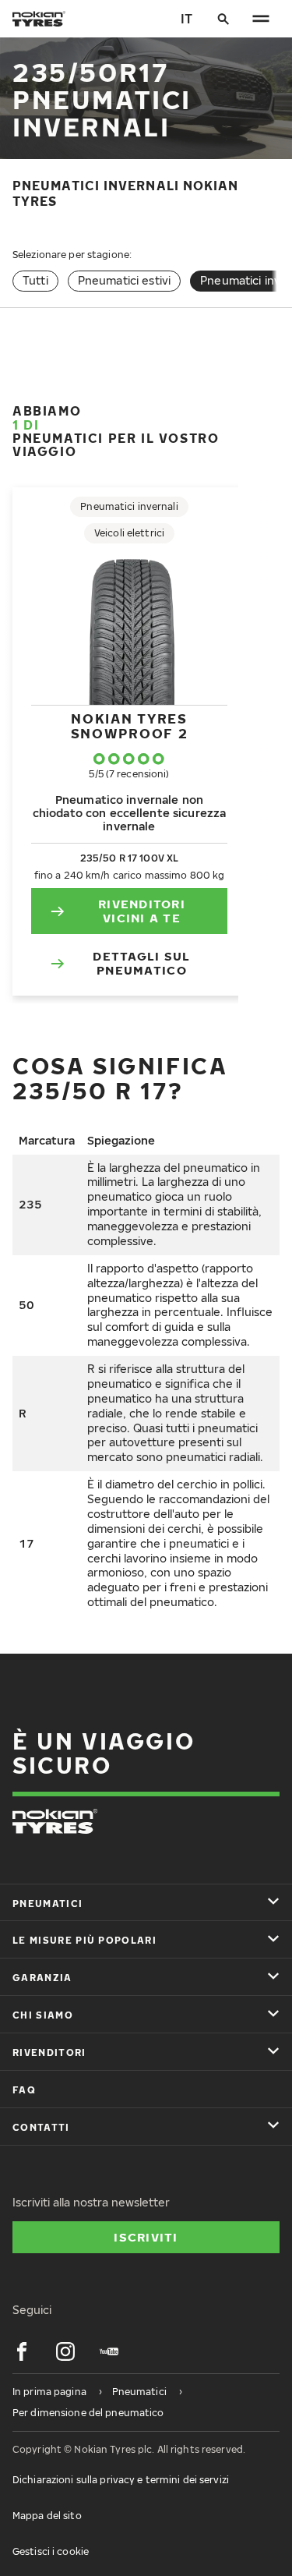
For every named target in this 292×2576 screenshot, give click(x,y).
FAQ (24, 2090)
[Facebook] (22, 2351)
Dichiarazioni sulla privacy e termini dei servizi (121, 2480)
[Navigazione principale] (261, 19)
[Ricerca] (223, 19)
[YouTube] (109, 2351)
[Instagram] (65, 2351)
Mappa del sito (47, 2516)
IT (186, 19)
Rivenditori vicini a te (142, 911)
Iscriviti (146, 2237)
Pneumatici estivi (124, 280)
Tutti (35, 280)
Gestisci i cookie (51, 2551)
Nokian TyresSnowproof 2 (130, 725)
